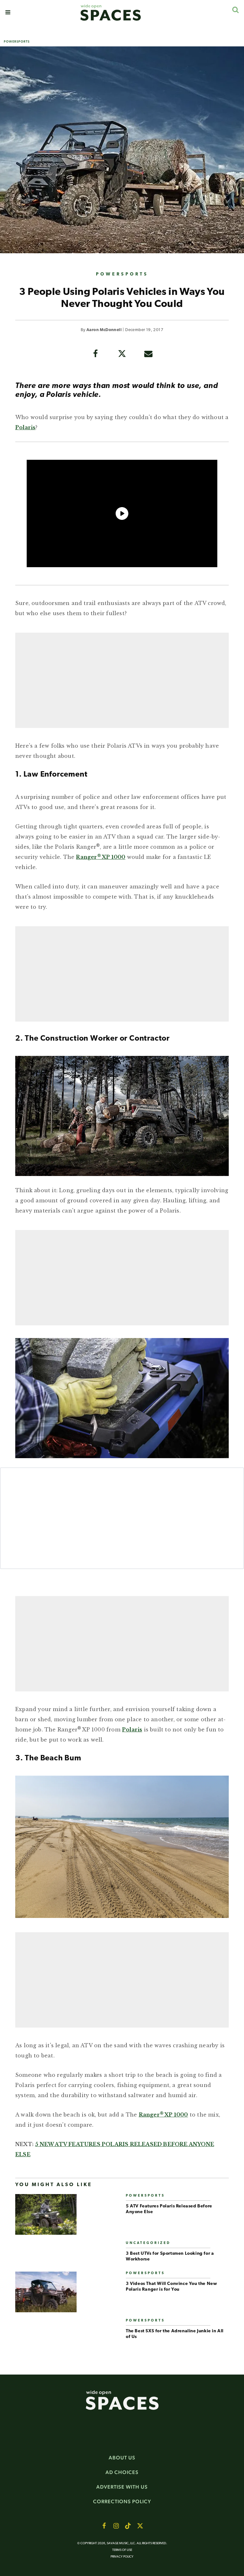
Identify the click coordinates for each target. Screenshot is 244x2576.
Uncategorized (148, 2243)
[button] (8, 12)
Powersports (17, 41)
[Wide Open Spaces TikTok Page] (128, 2526)
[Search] (235, 10)
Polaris (25, 427)
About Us (122, 2458)
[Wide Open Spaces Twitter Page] (140, 2526)
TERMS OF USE (122, 2550)
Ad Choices (122, 2472)
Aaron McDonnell (104, 330)
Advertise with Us (122, 2487)
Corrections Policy (122, 2501)
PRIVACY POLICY (122, 2557)
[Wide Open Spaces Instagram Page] (116, 2526)
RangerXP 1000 (101, 857)
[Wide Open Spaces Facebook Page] (104, 2526)
